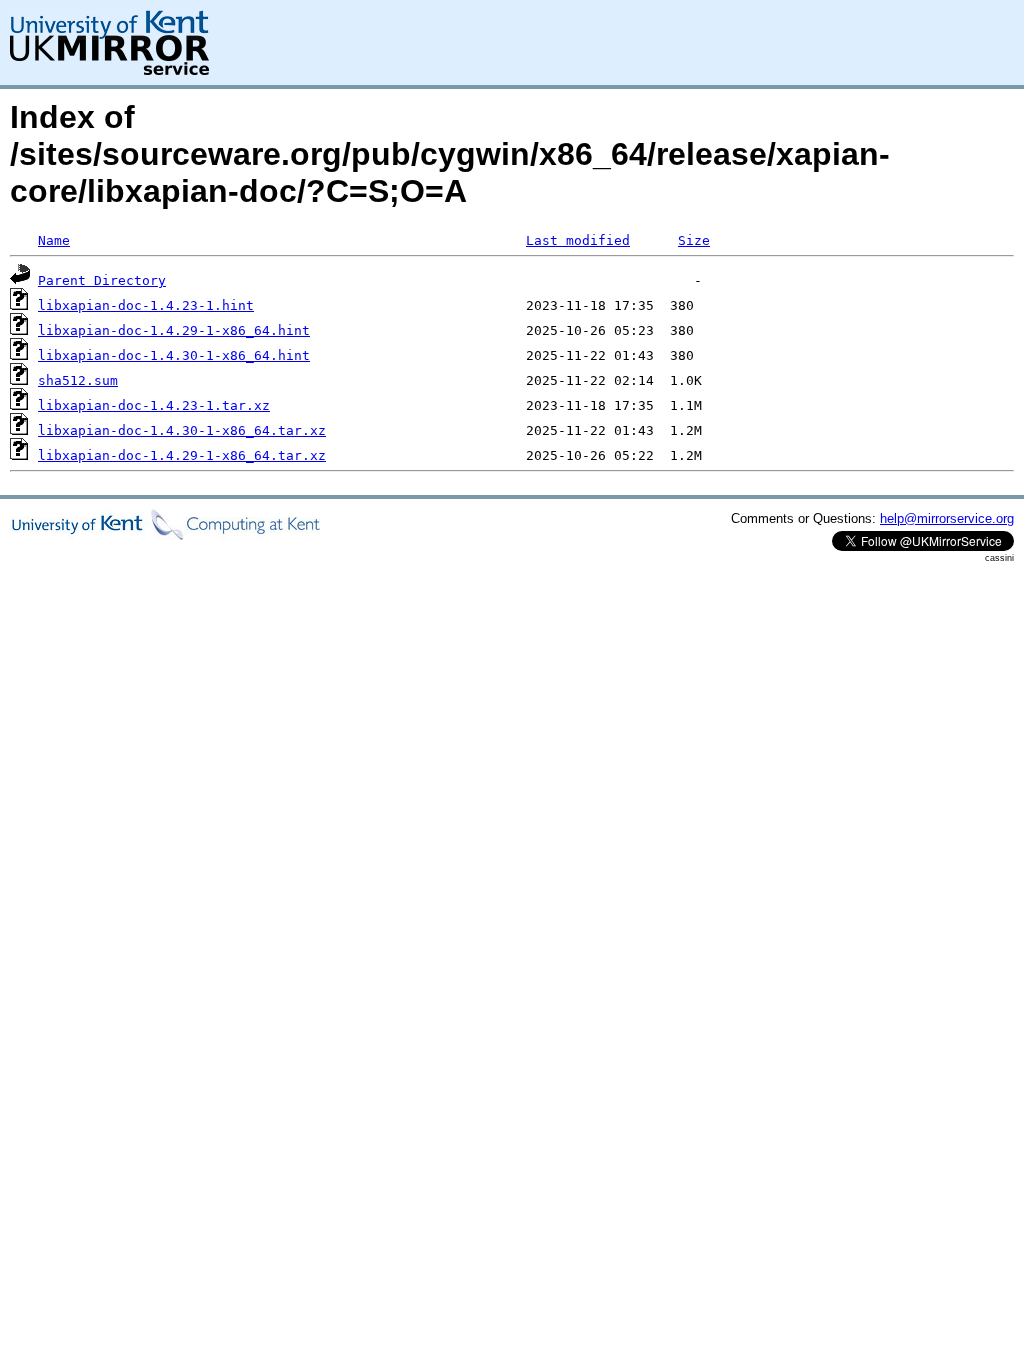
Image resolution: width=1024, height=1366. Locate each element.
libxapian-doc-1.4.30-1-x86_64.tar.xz (182, 430)
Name (54, 240)
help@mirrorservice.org (947, 518)
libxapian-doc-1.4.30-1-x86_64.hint (174, 355)
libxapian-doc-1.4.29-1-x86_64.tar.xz (182, 455)
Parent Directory (102, 280)
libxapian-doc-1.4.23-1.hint (146, 305)
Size (694, 240)
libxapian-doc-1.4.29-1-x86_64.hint (174, 330)
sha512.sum (78, 380)
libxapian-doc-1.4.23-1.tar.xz (154, 405)
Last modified (578, 240)
